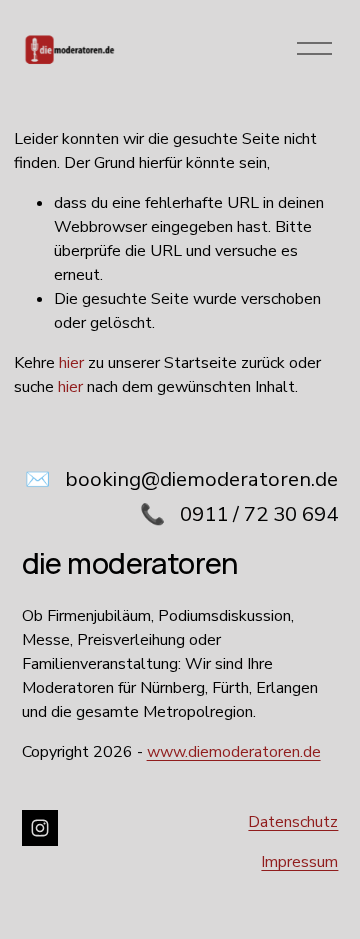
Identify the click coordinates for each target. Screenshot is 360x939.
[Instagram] (40, 828)
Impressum (299, 862)
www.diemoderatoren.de (234, 752)
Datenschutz (293, 822)
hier (71, 363)
